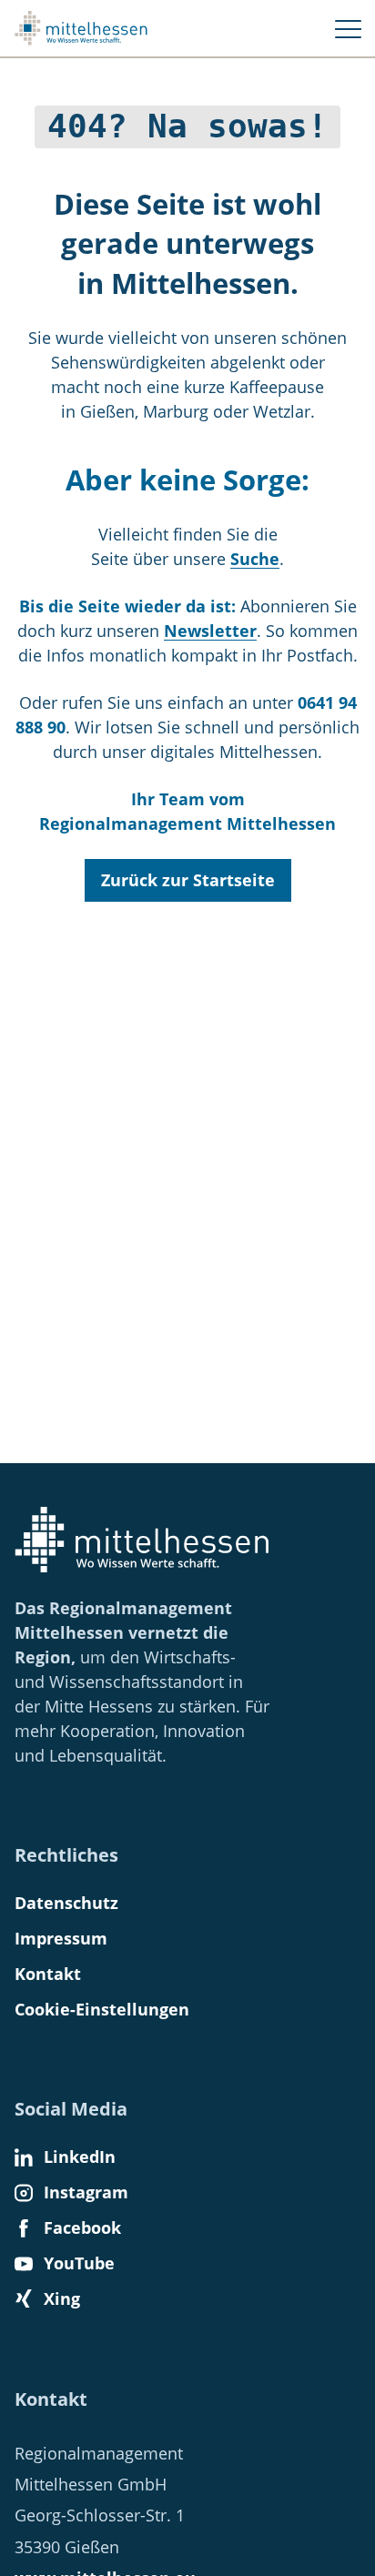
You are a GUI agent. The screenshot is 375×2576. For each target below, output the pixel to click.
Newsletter (210, 631)
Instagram (86, 2192)
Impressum (61, 1938)
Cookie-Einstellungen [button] (102, 2009)
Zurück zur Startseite (188, 880)
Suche (255, 559)
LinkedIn (80, 2157)
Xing (62, 2298)
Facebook (82, 2227)
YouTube (79, 2263)
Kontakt (48, 1974)
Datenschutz (66, 1903)
